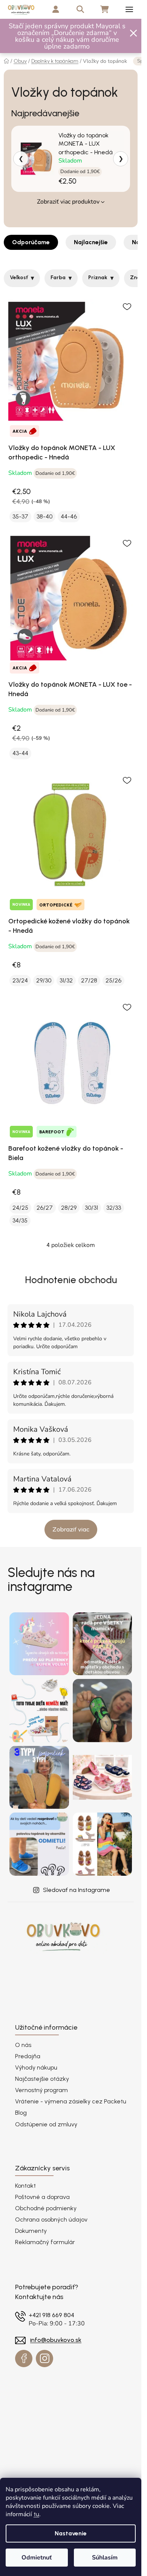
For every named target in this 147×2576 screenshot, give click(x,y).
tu (36, 2514)
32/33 (114, 1208)
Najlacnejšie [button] (91, 242)
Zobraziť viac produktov (68, 202)
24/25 (20, 1208)
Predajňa (28, 2056)
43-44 (20, 753)
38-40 (44, 516)
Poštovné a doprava (42, 2197)
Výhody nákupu (36, 2067)
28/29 (69, 1208)
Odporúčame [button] (31, 242)
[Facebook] (24, 2359)
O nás (23, 2045)
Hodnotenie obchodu (71, 1280)
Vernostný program (41, 2090)
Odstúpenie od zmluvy (46, 2124)
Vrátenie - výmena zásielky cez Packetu (71, 2101)
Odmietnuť (37, 2558)
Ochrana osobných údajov (51, 2219)
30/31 (91, 1208)
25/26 (113, 980)
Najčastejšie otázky (42, 2079)
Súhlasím (105, 2558)
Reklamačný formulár (45, 2242)
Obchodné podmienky (46, 2208)
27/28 (89, 980)
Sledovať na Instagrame (77, 1890)
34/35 (20, 1220)
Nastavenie (71, 2533)
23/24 (20, 980)
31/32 (66, 980)
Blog (21, 2113)
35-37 (20, 516)
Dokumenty (31, 2231)
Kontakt (25, 2186)
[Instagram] (44, 2359)
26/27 (45, 1208)
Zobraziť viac (71, 1529)
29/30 (44, 980)
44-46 (69, 516)
